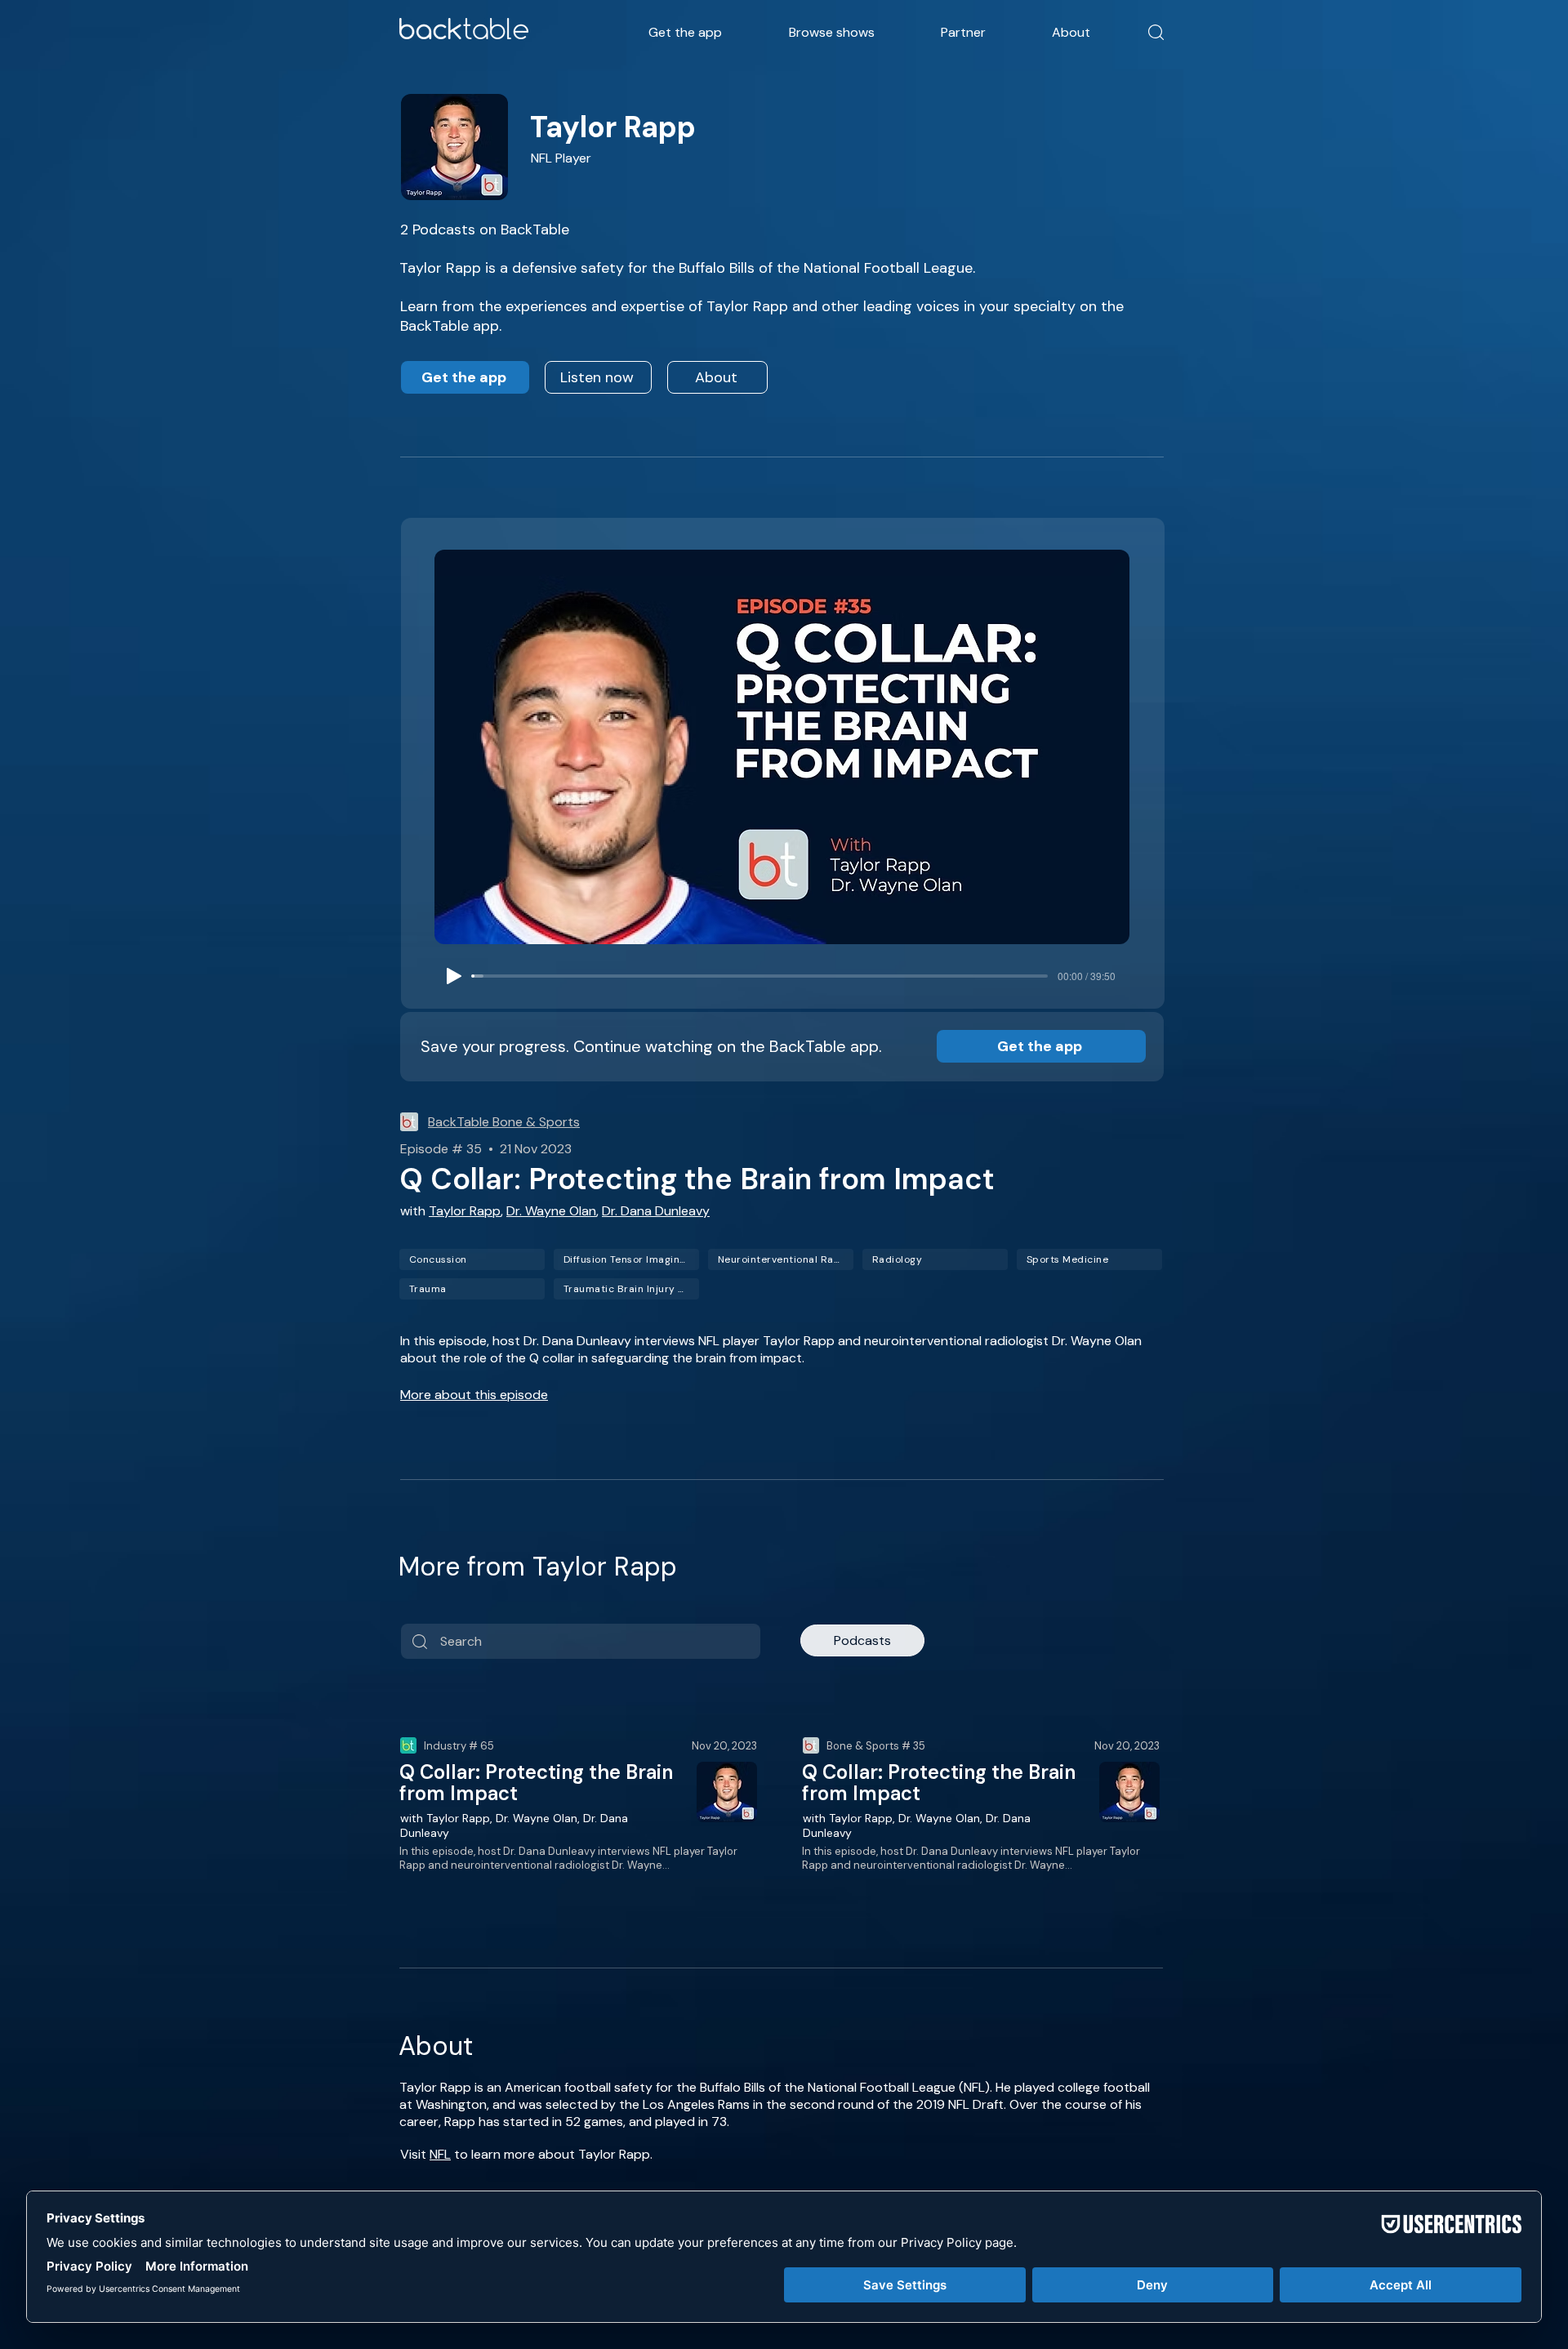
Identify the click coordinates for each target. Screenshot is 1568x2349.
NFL (440, 2154)
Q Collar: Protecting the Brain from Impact (536, 1783)
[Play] (454, 976)
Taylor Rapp (465, 1211)
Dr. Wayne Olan (551, 1211)
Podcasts (862, 1640)
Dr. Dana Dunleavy (656, 1211)
